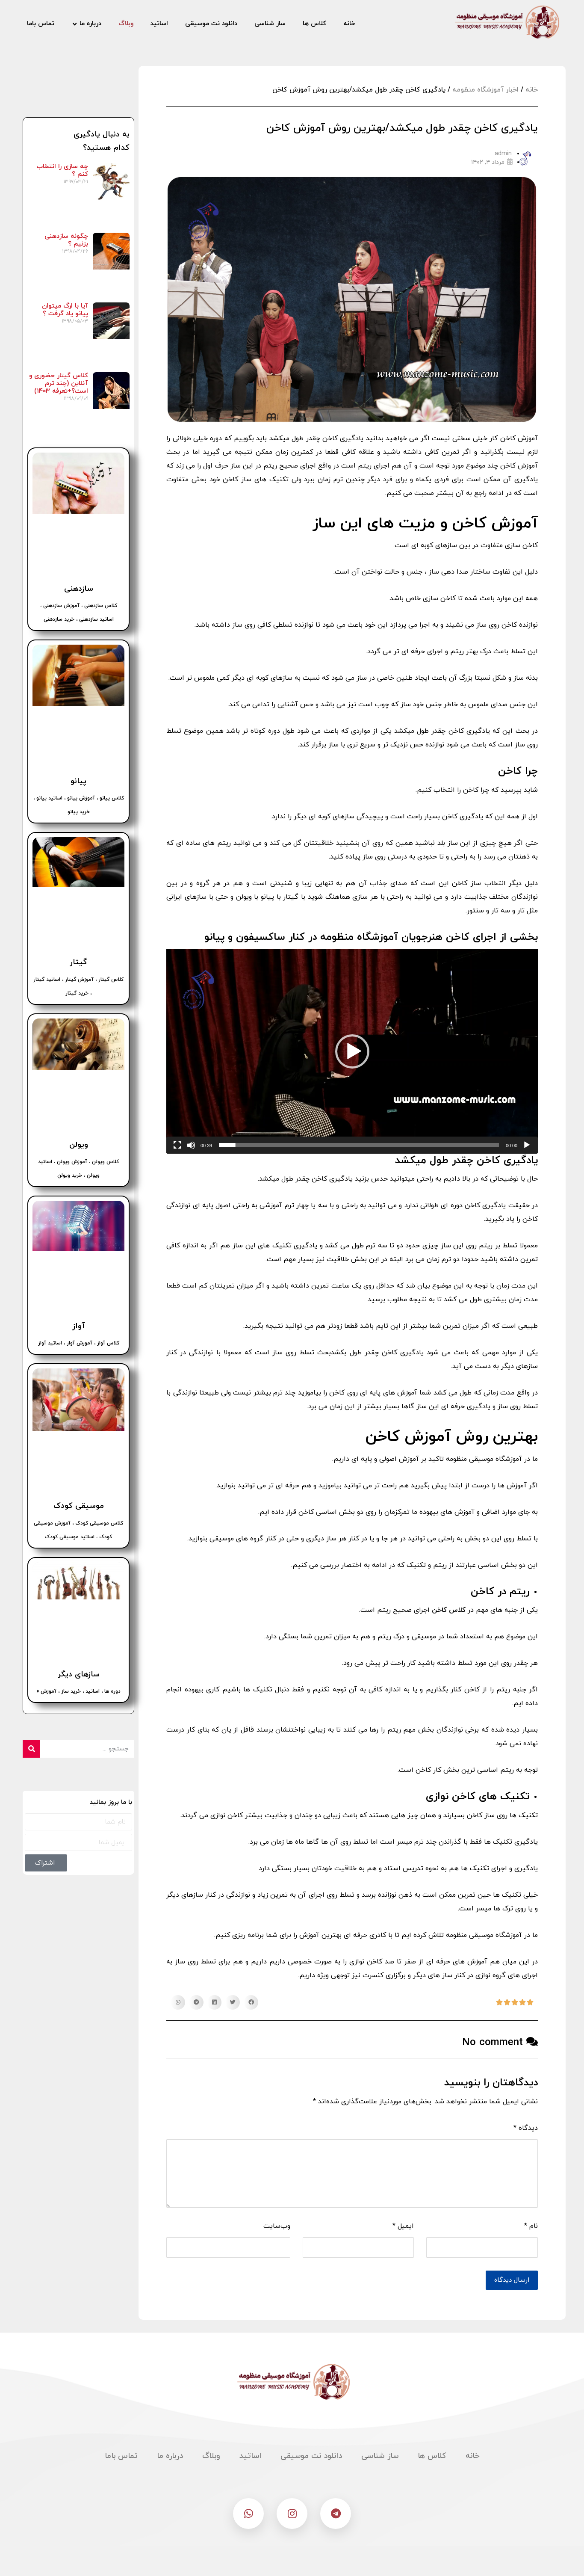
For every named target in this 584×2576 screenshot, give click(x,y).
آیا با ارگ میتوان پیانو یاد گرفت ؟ (65, 310)
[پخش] (527, 1145)
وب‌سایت (277, 2226)
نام (531, 2226)
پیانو (78, 781)
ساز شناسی (380, 2456)
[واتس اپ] (248, 2514)
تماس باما (121, 2456)
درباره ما (170, 2456)
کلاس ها (432, 2456)
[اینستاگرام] (292, 2514)
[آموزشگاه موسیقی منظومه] (506, 22)
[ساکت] (191, 1145)
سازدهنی (79, 589)
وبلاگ (211, 2456)
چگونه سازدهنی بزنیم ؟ (66, 240)
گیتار (78, 962)
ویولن (79, 1145)
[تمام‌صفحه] (177, 1145)
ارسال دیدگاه (512, 2280)
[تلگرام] (336, 2514)
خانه (532, 90)
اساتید (250, 2456)
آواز (79, 1326)
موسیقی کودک (79, 1506)
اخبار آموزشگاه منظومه (485, 90)
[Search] (31, 1749)
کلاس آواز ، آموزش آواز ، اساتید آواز (79, 1343)
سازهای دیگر (79, 1674)
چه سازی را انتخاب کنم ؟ (62, 170)
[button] (352, 1051)
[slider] (359, 1145)
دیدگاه (526, 2128)
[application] (352, 1051)
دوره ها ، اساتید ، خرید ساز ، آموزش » (79, 1691)
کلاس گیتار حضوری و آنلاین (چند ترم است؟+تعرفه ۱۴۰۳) (59, 383)
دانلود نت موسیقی (311, 2456)
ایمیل (403, 2226)
